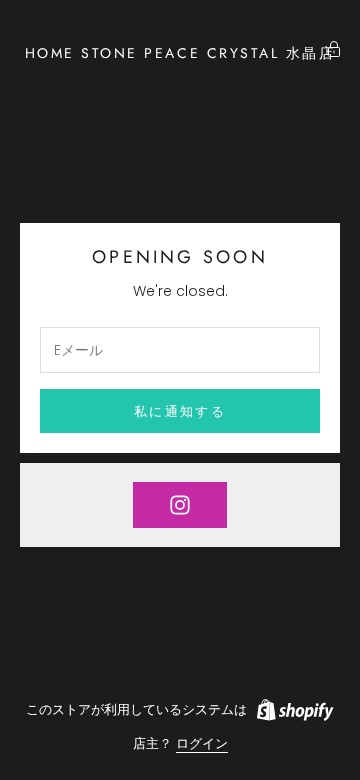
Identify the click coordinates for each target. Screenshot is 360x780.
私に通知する (180, 411)
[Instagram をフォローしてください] (180, 505)
